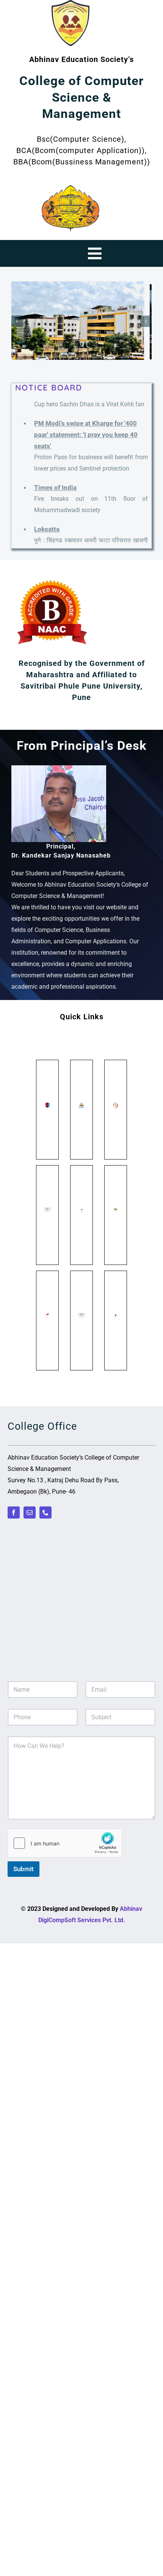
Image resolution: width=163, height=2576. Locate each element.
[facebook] (14, 1512)
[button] (17, 321)
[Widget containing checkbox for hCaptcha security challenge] (65, 1843)
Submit (24, 1869)
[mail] (30, 1512)
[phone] (45, 1512)
